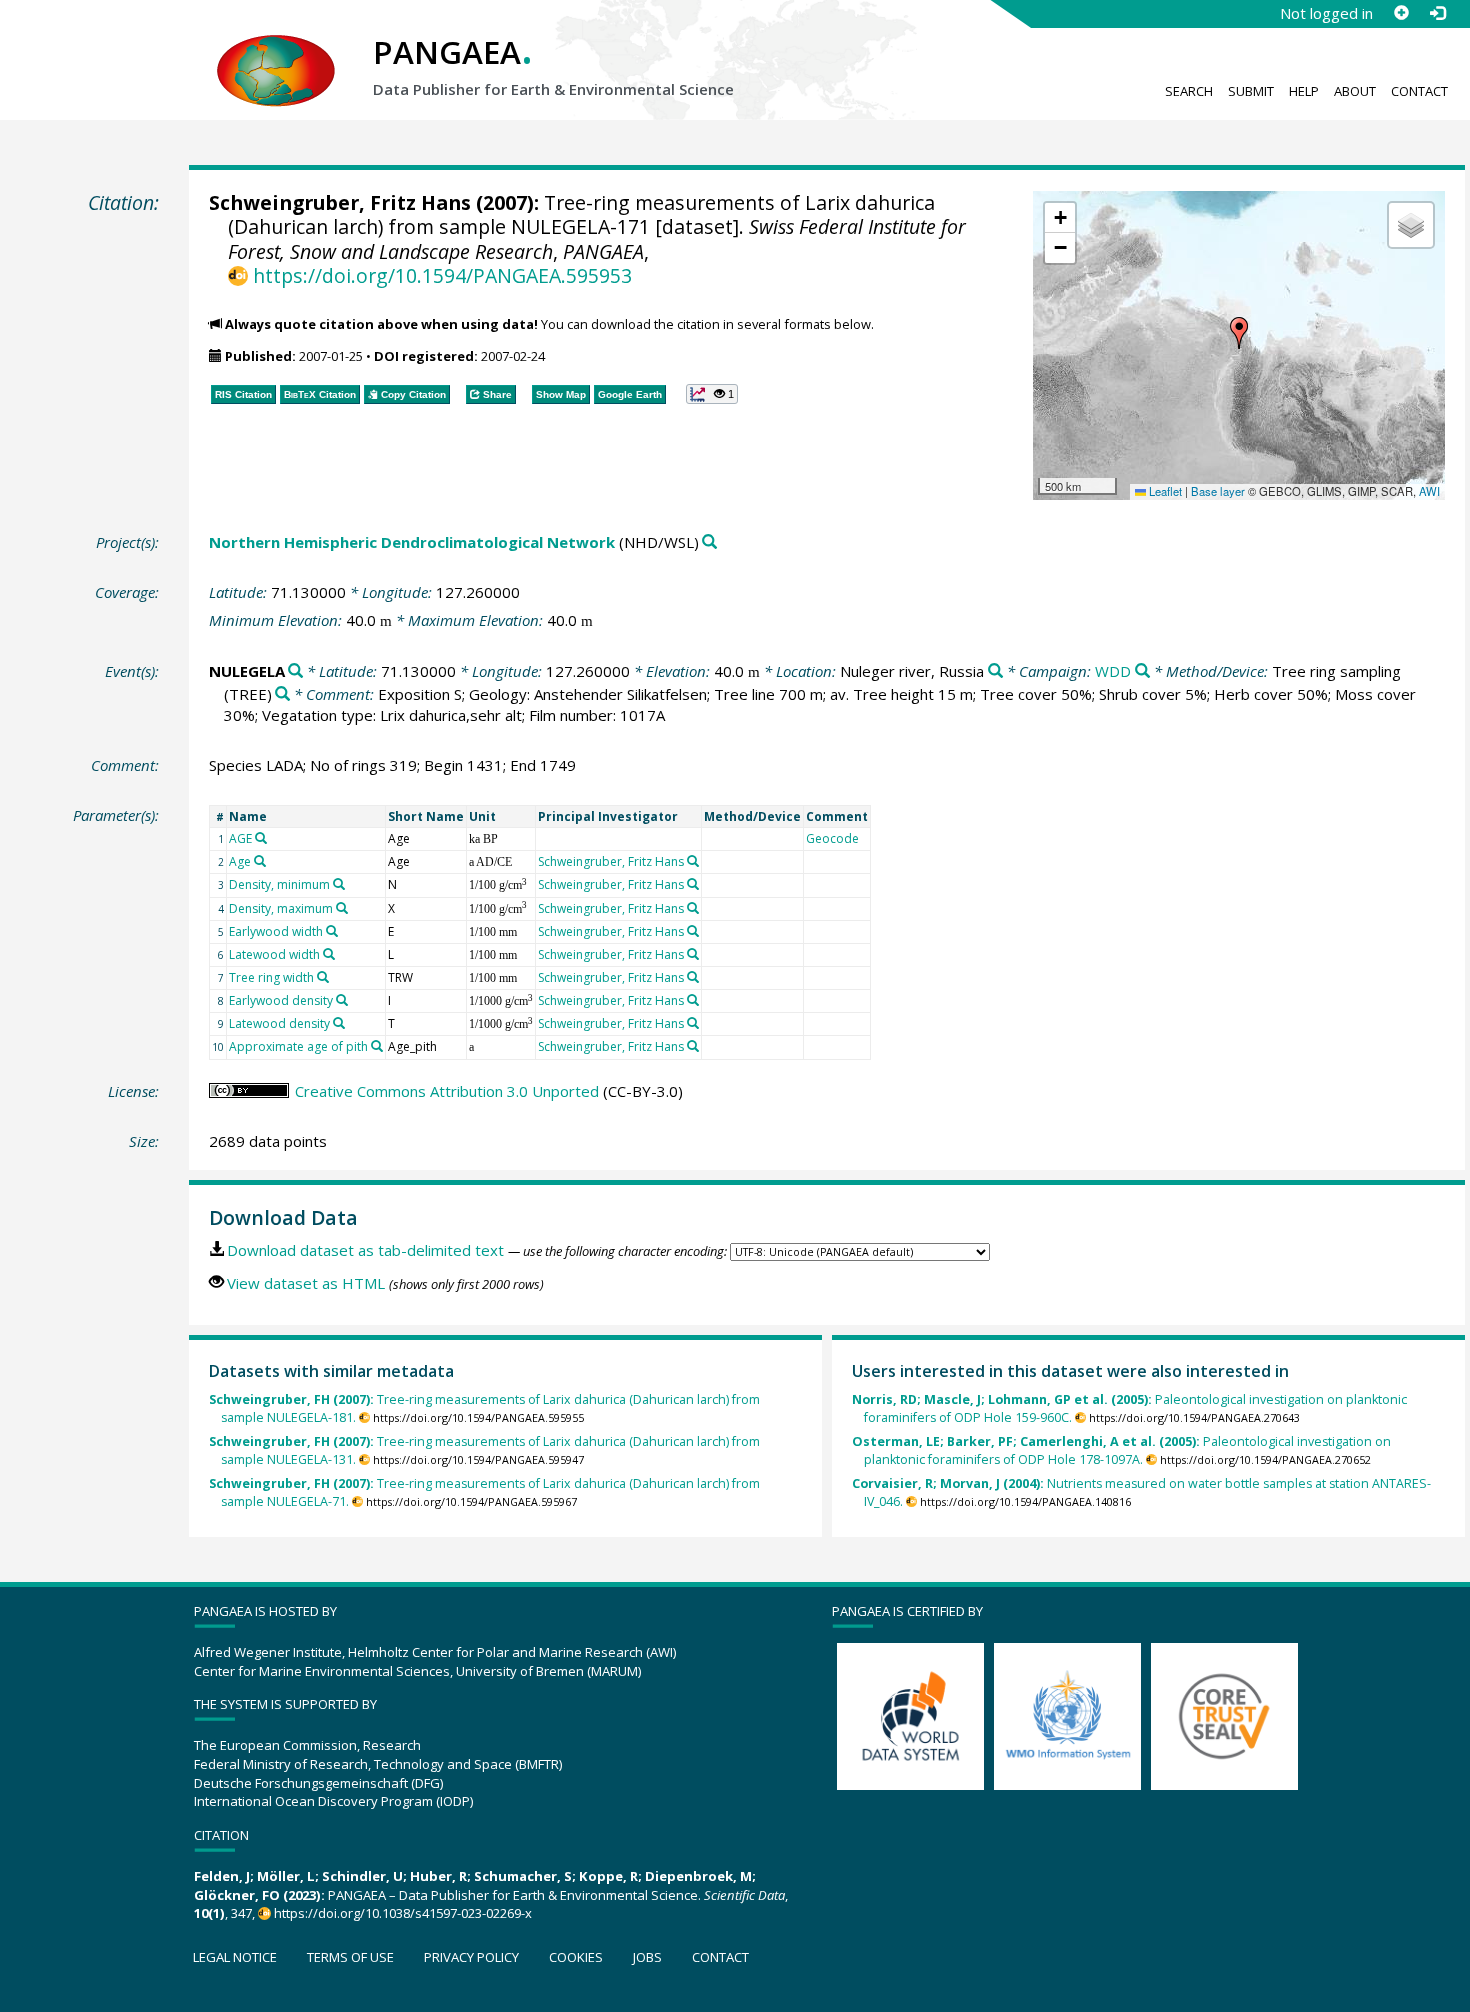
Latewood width (274, 954)
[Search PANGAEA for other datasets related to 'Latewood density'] (339, 1023)
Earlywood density (281, 1000)
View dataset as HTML (306, 1283)
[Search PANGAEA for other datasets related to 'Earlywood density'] (342, 1000)
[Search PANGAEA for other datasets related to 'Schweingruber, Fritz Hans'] (693, 861)
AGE (240, 838)
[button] (1239, 333)
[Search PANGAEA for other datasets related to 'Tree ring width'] (323, 977)
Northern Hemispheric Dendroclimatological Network (412, 542)
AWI (1429, 491)
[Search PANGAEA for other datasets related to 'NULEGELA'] (295, 671)
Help (1304, 91)
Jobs (647, 1957)
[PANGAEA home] (276, 51)
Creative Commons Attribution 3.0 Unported (447, 1091)
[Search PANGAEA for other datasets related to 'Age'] (260, 861)
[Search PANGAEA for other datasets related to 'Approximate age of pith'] (377, 1046)
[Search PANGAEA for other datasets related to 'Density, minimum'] (339, 884)
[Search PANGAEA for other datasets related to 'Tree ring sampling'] (282, 694)
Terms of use (350, 1957)
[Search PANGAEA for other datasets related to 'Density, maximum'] (342, 908)
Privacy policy (471, 1957)
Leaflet (1164, 491)
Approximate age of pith (298, 1046)
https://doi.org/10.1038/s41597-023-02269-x (403, 1913)
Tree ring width (271, 977)
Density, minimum (279, 884)
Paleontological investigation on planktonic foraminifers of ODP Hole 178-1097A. (1121, 1450)
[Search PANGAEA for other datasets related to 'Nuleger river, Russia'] (995, 671)
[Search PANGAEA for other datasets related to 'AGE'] (261, 838)
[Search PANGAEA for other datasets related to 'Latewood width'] (329, 954)
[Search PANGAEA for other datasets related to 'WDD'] (1142, 671)
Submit (1251, 91)
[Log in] (1437, 13)
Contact (1419, 91)
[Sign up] (1401, 13)
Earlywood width (276, 931)
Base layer (1218, 491)
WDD (1113, 671)
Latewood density (279, 1023)
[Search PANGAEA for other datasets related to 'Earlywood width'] (332, 931)
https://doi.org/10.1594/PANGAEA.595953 (442, 275)
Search (1189, 91)
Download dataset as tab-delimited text (365, 1250)
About (1355, 91)
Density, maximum (281, 908)
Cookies (576, 1957)
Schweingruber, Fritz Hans (340, 202)
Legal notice (235, 1957)
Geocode (832, 838)
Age (240, 861)
